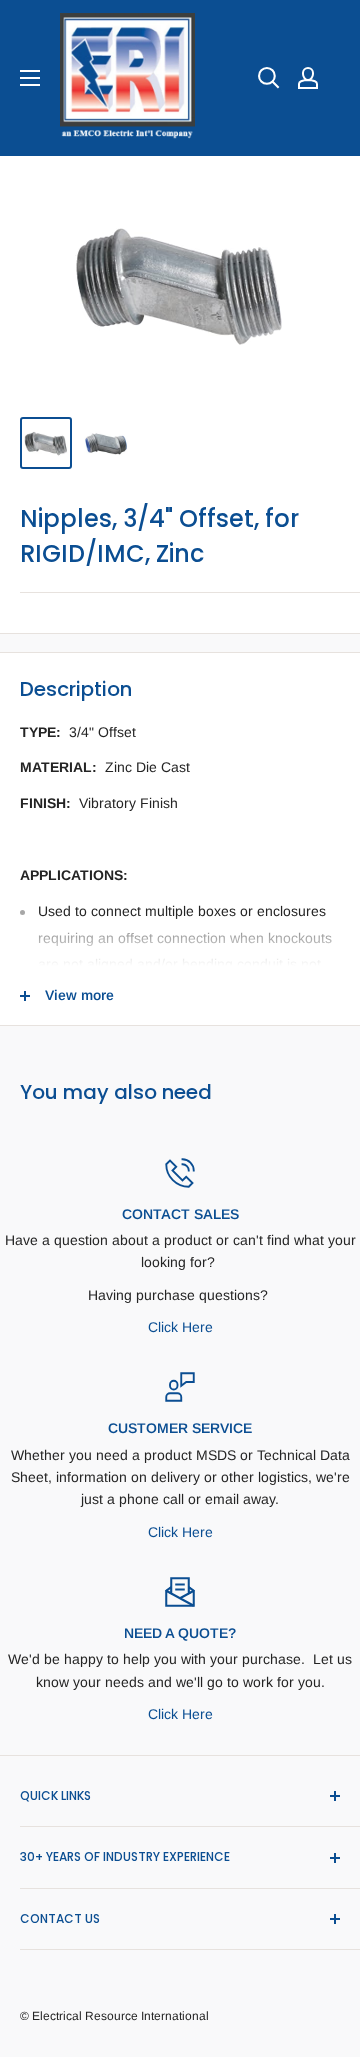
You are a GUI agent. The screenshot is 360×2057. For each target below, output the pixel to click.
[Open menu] (30, 78)
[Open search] (269, 78)
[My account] (308, 78)
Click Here (180, 1327)
